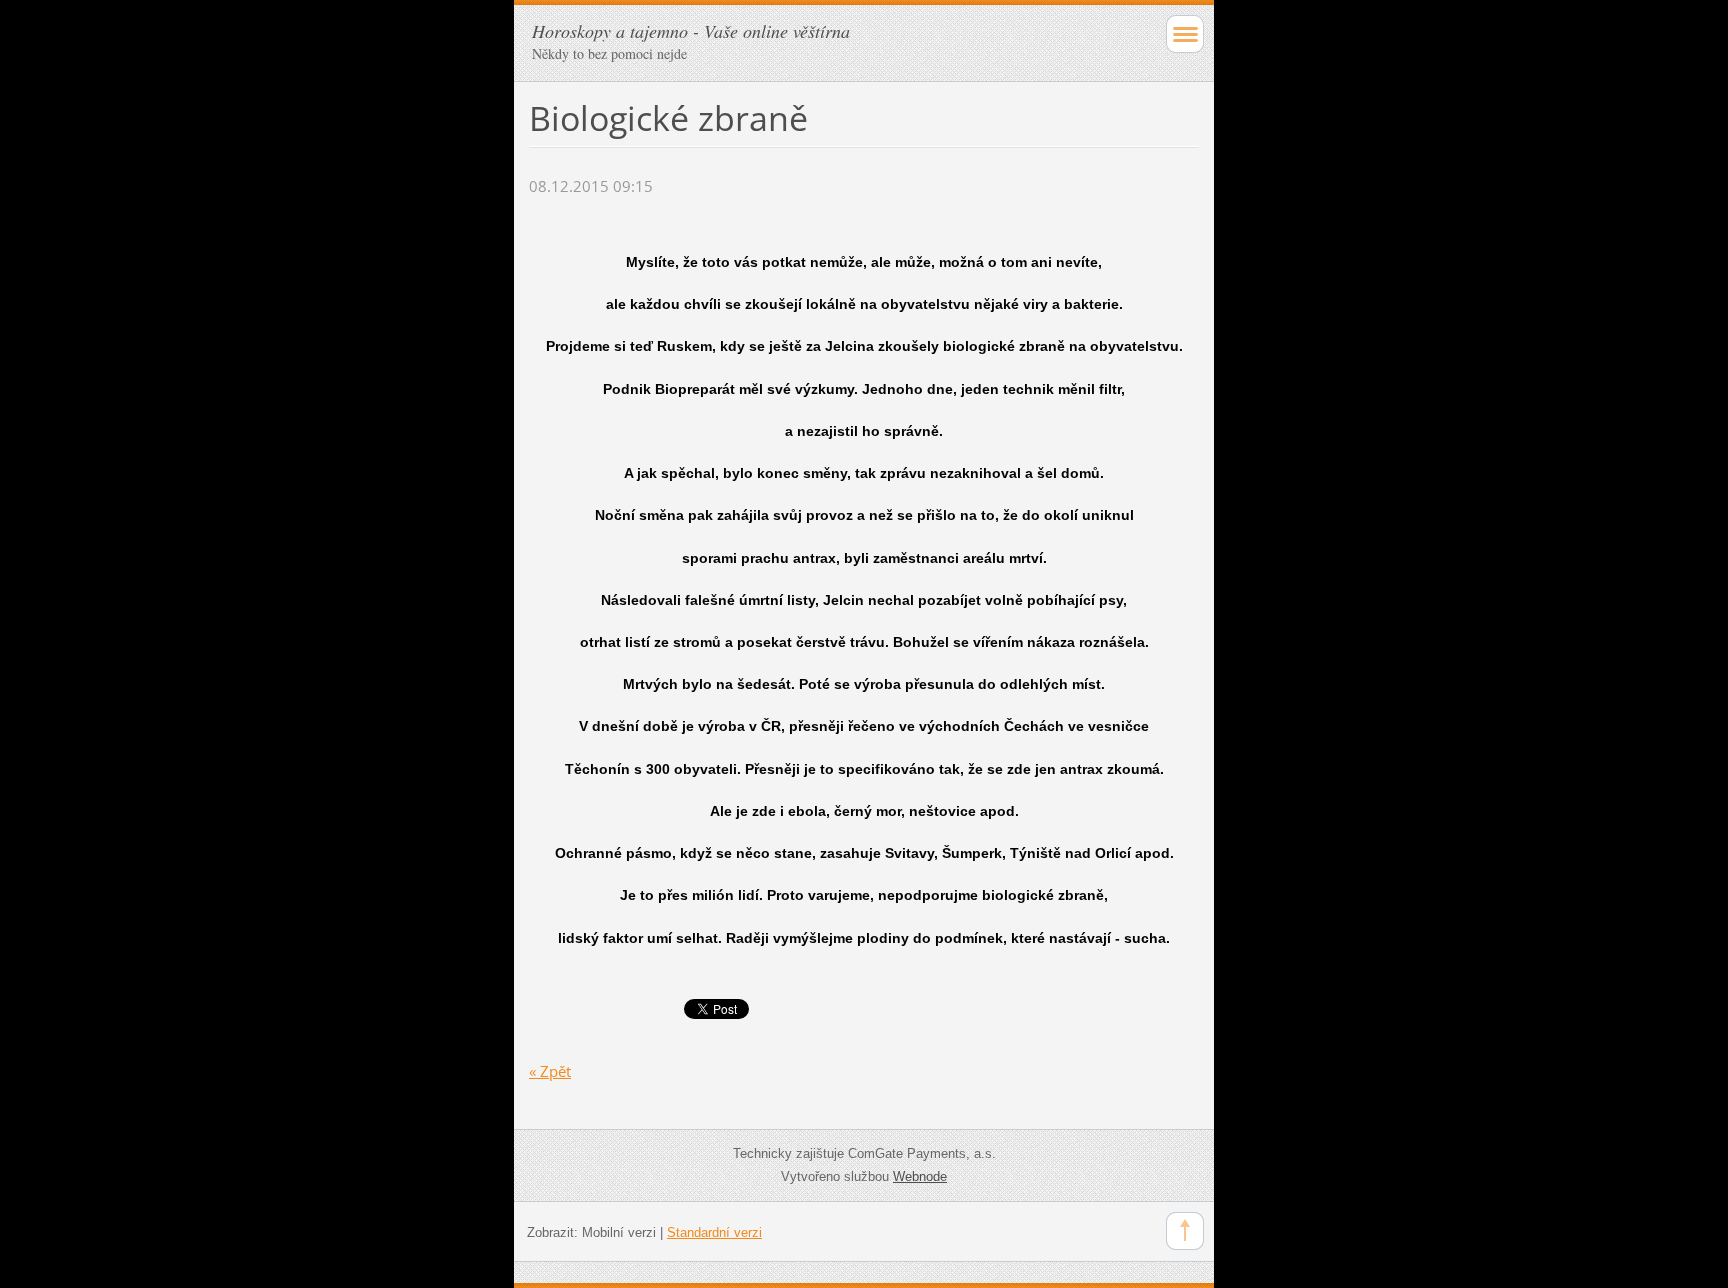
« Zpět (550, 1071)
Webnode (920, 1176)
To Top (1185, 1231)
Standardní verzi (714, 1232)
